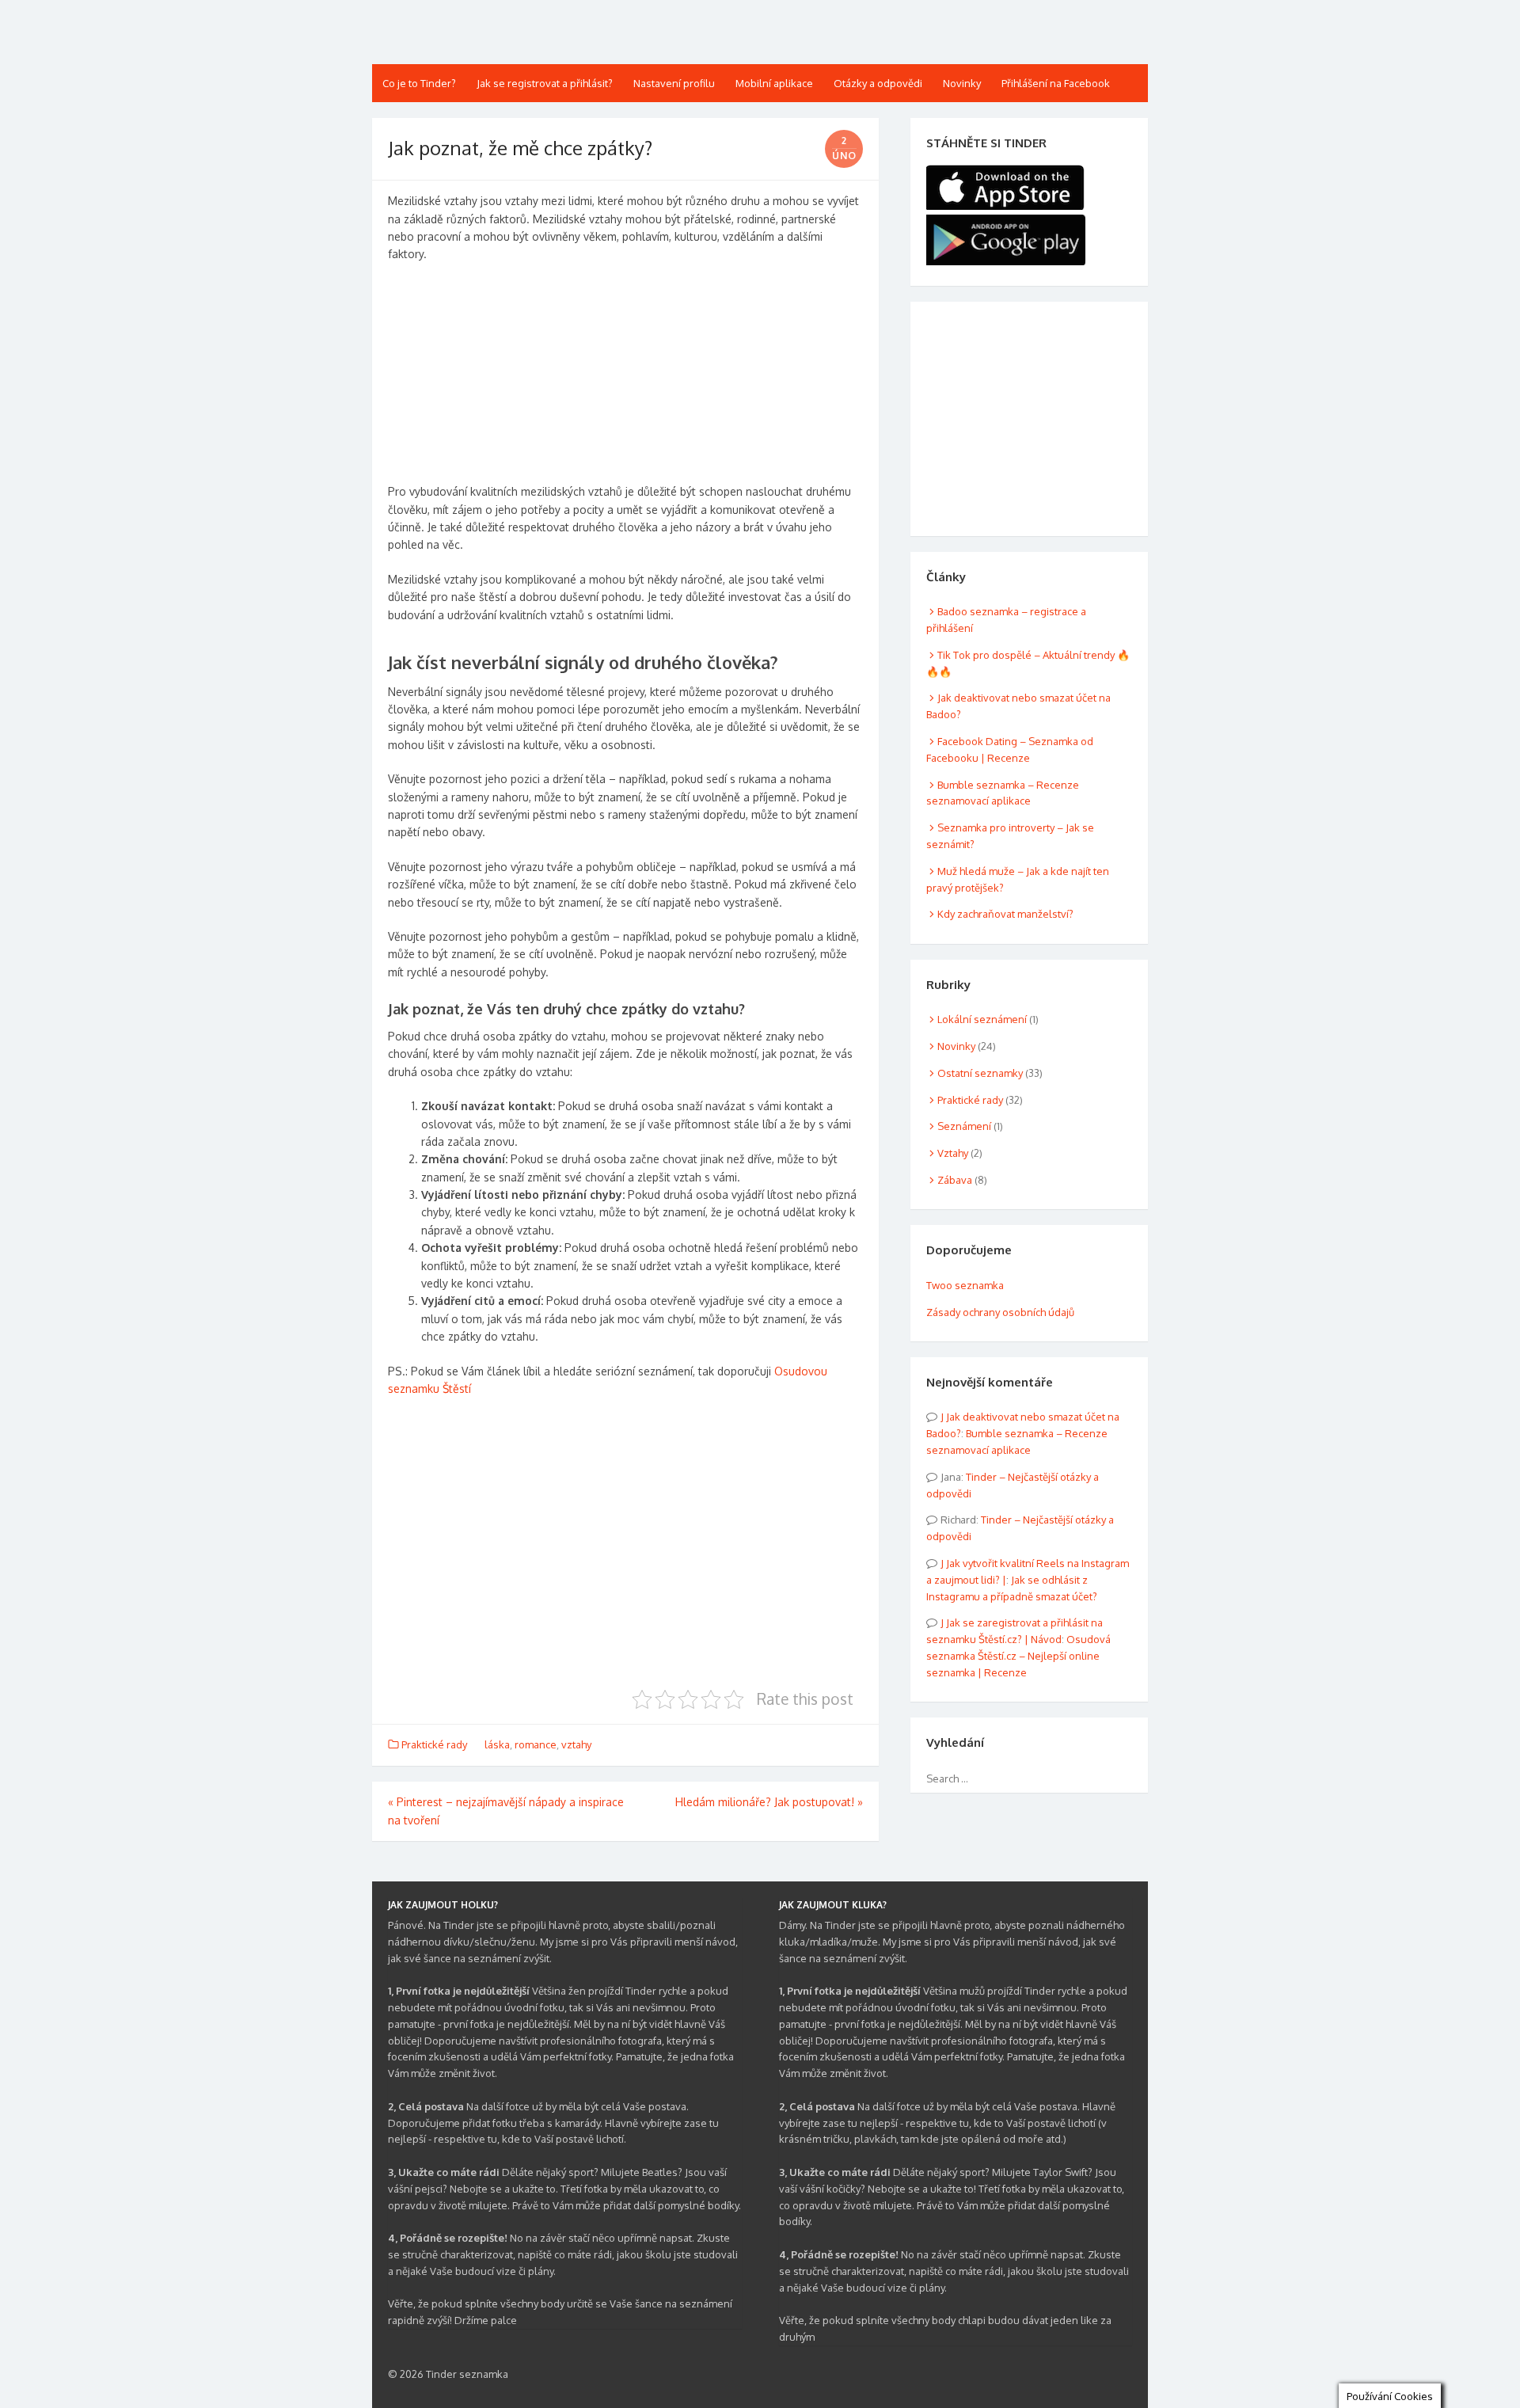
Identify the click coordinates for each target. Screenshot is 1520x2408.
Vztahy (953, 1153)
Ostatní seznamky (980, 1073)
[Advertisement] (625, 379)
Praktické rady (434, 1744)
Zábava (955, 1180)
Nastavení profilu (674, 83)
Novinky (962, 83)
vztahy (576, 1744)
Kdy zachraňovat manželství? (1005, 914)
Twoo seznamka (965, 1285)
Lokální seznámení (982, 1019)
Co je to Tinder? (419, 83)
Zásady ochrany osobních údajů (1000, 1312)
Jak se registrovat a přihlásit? (545, 83)
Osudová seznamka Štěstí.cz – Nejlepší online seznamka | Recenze (1018, 1656)
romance (536, 1744)
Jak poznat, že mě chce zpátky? (520, 148)
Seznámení (964, 1126)
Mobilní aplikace (774, 83)
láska (497, 1744)
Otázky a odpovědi (878, 83)
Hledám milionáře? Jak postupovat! (769, 1802)
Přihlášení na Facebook (1056, 83)
